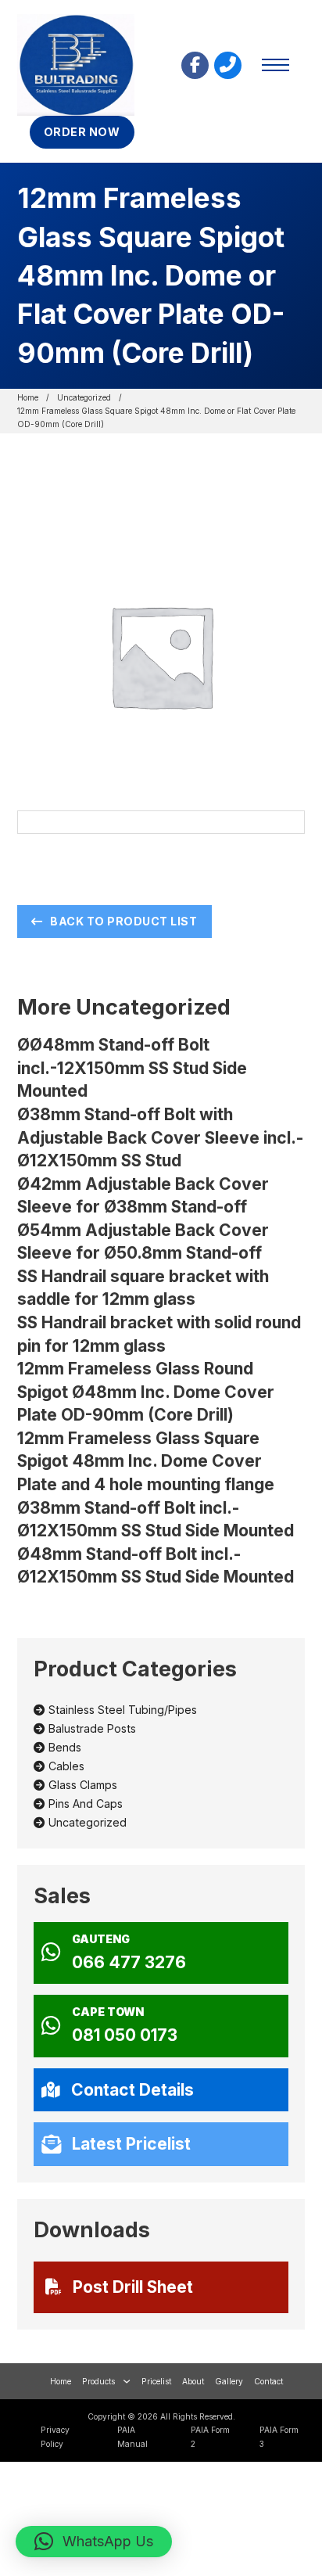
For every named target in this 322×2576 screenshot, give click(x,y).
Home (28, 397)
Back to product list (123, 921)
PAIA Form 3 (279, 2436)
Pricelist (156, 2381)
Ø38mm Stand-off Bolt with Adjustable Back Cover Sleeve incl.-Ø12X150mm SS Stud (160, 1137)
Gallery (229, 2381)
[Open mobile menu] (275, 65)
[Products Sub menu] (127, 2381)
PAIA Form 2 (210, 2436)
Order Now (82, 132)
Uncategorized (84, 397)
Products (98, 2381)
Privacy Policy (55, 2436)
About (193, 2381)
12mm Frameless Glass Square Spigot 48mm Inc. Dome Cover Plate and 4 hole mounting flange (146, 1461)
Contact (268, 2381)
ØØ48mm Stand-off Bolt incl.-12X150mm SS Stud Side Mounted (132, 1068)
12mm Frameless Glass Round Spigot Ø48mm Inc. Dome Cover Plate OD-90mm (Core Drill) (146, 1392)
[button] (94, 2542)
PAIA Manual (132, 2436)
